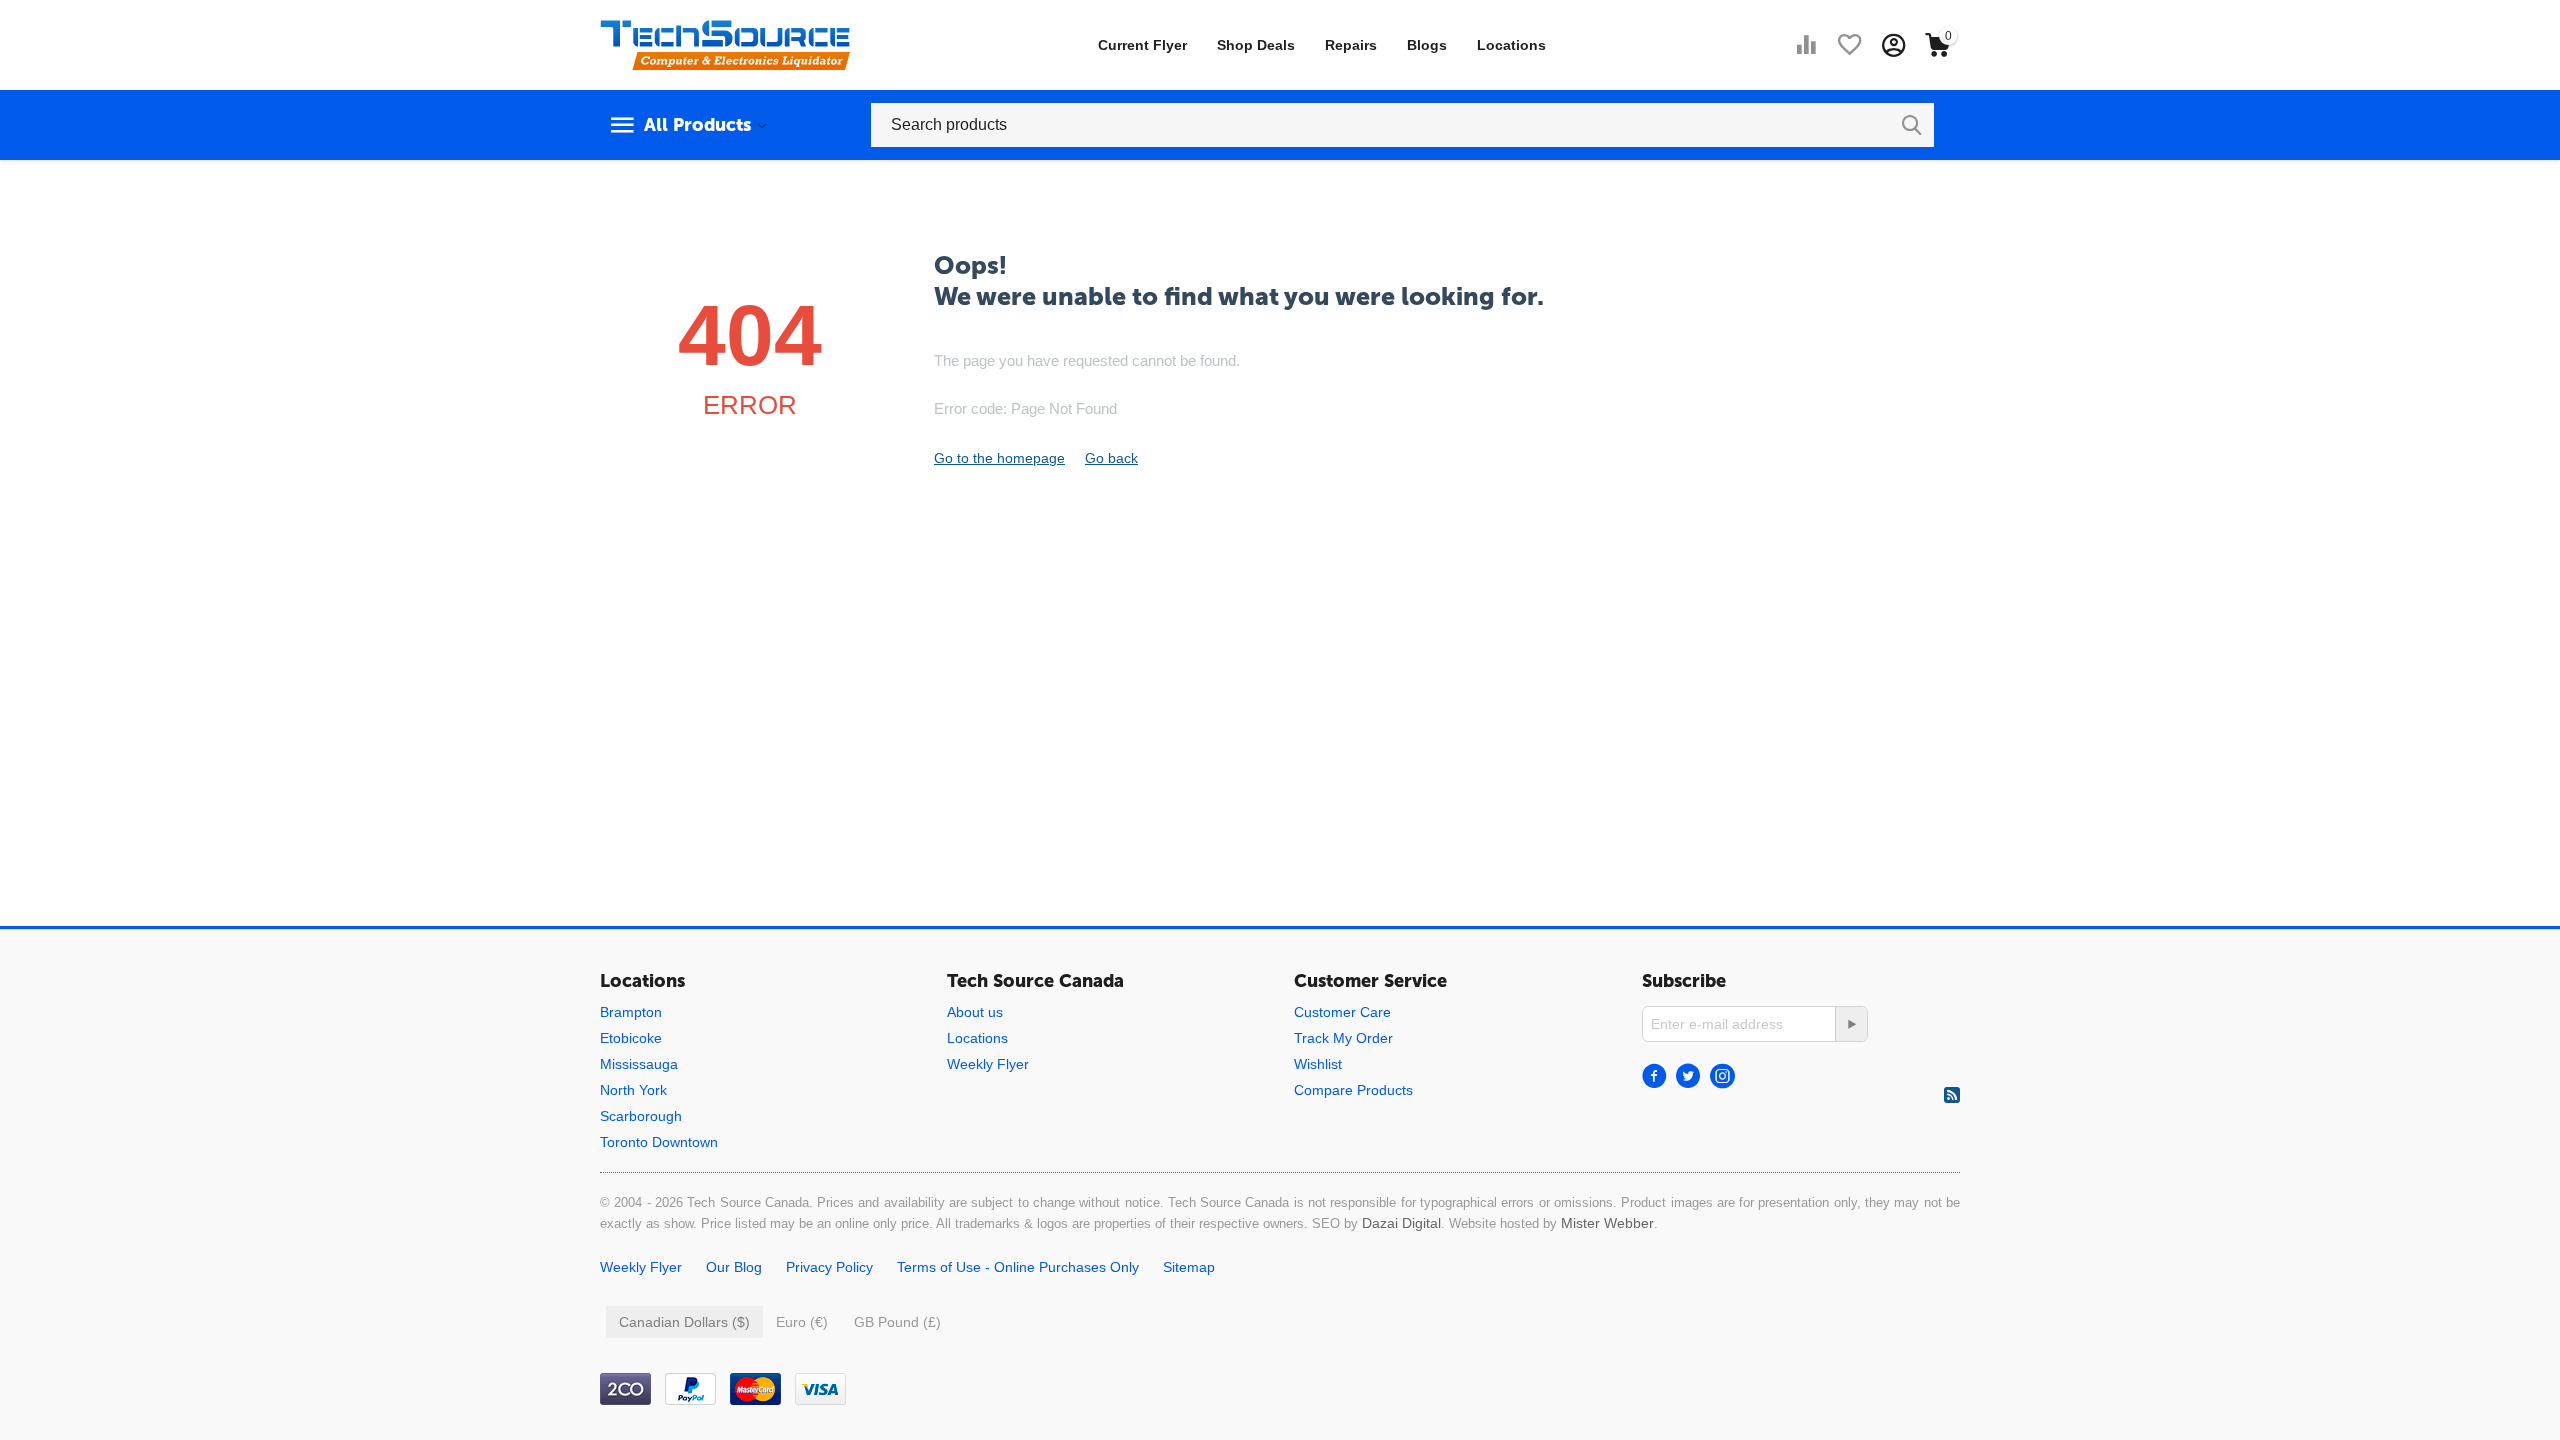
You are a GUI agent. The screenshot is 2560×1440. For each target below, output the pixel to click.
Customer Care (1342, 1012)
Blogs (1427, 45)
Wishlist (1318, 1064)
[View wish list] (1850, 45)
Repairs (1351, 45)
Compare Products (1353, 1090)
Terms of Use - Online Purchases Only (1018, 1267)
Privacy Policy (829, 1267)
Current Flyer (1142, 45)
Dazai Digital (1401, 1223)
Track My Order (1343, 1038)
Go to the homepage (999, 458)
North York (633, 1090)
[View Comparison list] (1806, 45)
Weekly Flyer (988, 1064)
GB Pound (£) (897, 1322)
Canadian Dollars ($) (684, 1322)
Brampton (631, 1012)
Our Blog (734, 1267)
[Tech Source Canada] (725, 44)
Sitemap (1189, 1267)
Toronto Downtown (659, 1142)
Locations (1511, 45)
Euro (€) (802, 1322)
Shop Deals (1256, 45)
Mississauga (639, 1064)
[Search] (1912, 125)
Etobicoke (631, 1038)
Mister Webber (1607, 1223)
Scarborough (641, 1116)
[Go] (1851, 1024)
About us (975, 1012)
